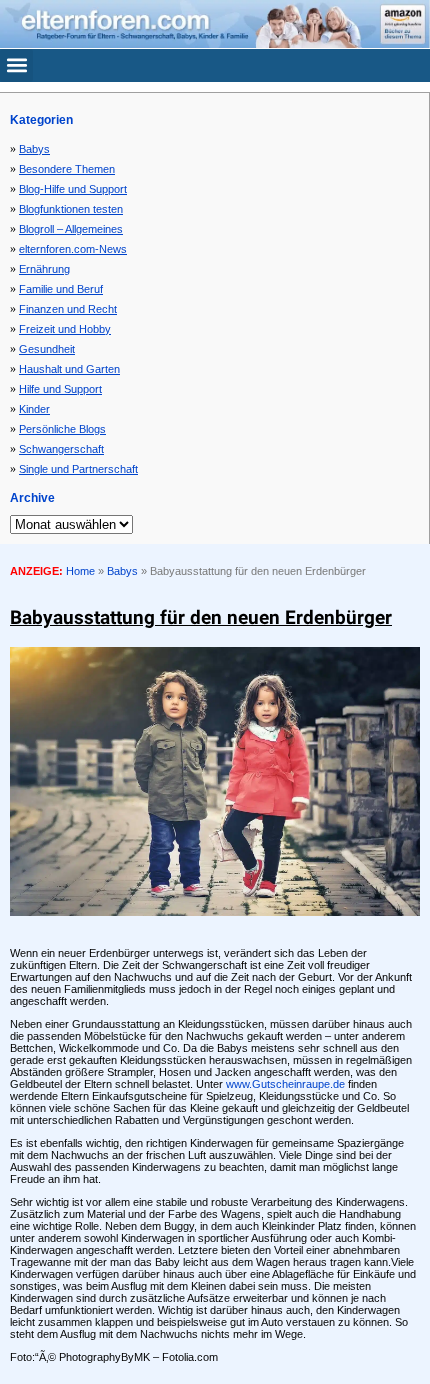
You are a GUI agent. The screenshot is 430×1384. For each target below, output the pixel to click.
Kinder (34, 409)
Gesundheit (47, 349)
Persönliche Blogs (62, 429)
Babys (34, 149)
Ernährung (44, 269)
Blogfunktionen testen (71, 209)
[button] (16, 65)
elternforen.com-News (73, 249)
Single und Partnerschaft (78, 469)
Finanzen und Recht (68, 309)
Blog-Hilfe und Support (73, 189)
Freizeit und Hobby (65, 329)
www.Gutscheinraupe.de (285, 1084)
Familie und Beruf (61, 289)
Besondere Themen (67, 169)
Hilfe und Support (60, 389)
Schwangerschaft (61, 449)
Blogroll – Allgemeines (71, 229)
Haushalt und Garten (69, 369)
